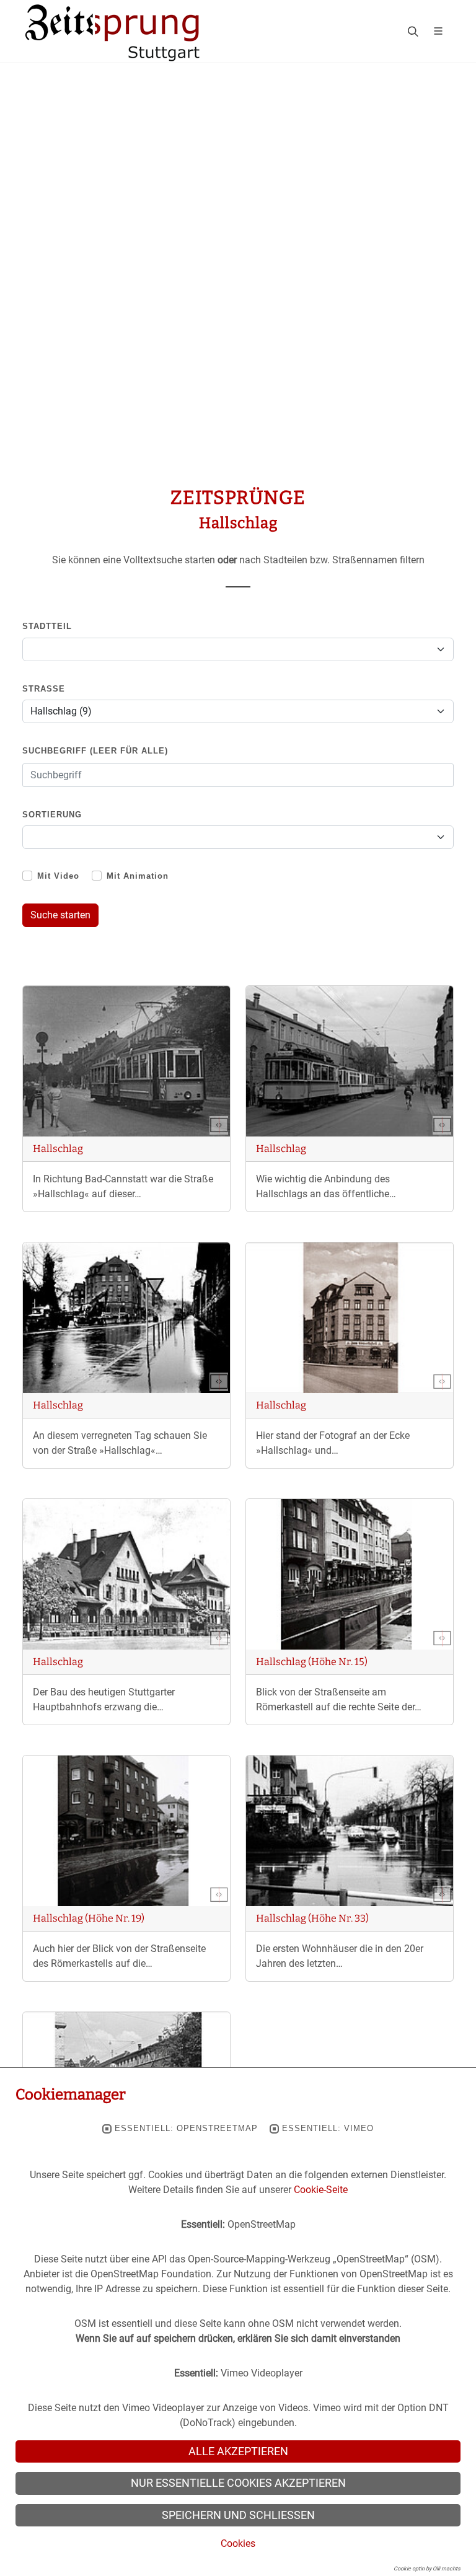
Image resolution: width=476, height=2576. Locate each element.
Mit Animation (138, 876)
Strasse (44, 689)
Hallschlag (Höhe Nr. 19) (89, 1918)
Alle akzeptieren (238, 2451)
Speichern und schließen (238, 2515)
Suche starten (60, 915)
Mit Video (58, 876)
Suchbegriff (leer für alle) (95, 751)
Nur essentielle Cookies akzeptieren (238, 2483)
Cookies (238, 2543)
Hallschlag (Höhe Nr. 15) (312, 1662)
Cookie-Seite (321, 2190)
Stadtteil (47, 626)
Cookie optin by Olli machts (427, 2569)
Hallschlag (58, 1149)
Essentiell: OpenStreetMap (186, 2129)
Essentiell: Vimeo (328, 2129)
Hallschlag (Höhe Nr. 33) (312, 1918)
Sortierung (52, 815)
